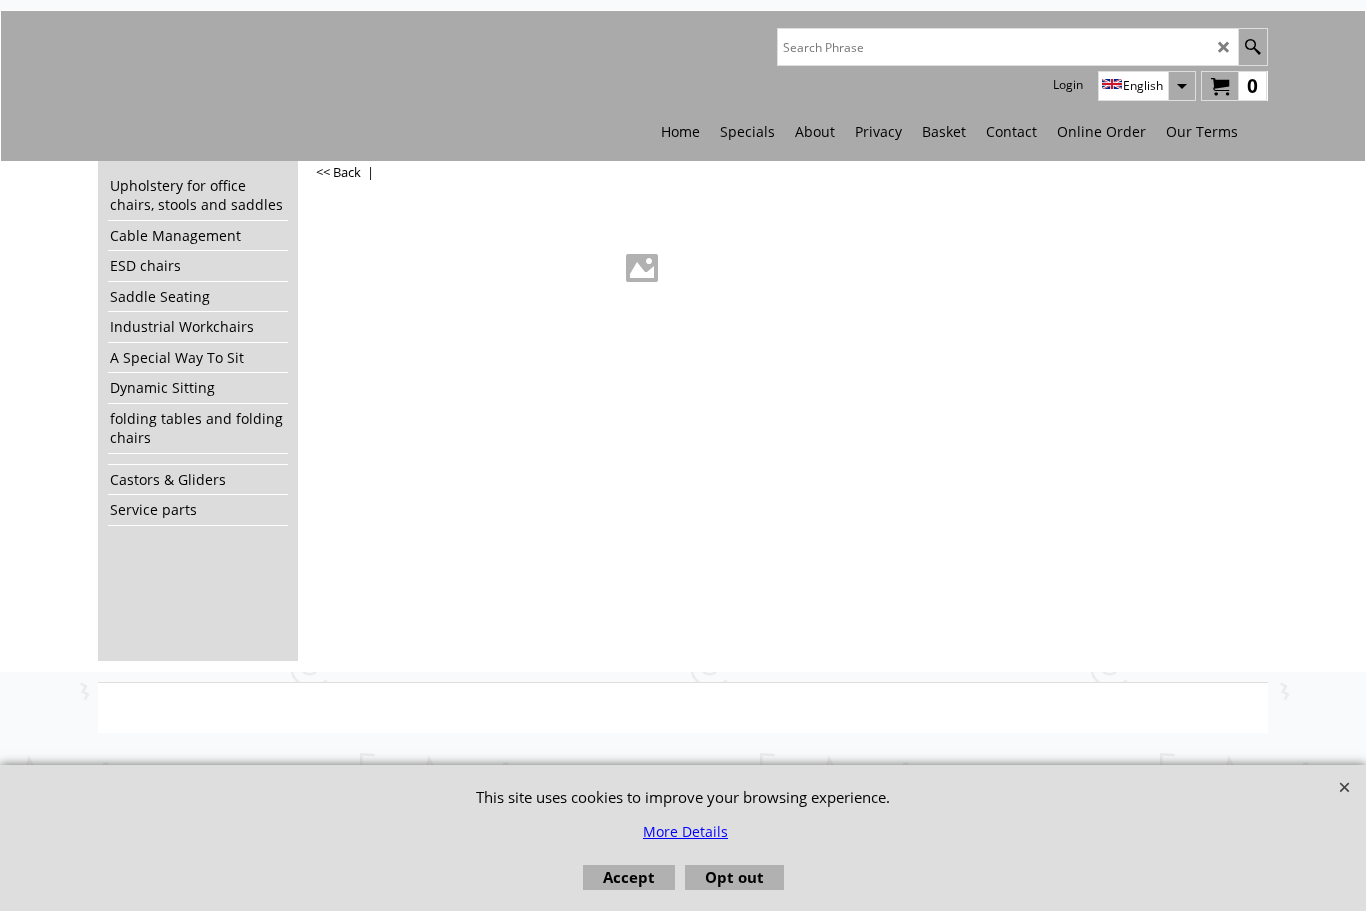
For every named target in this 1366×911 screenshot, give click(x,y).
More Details (685, 831)
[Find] (1252, 47)
